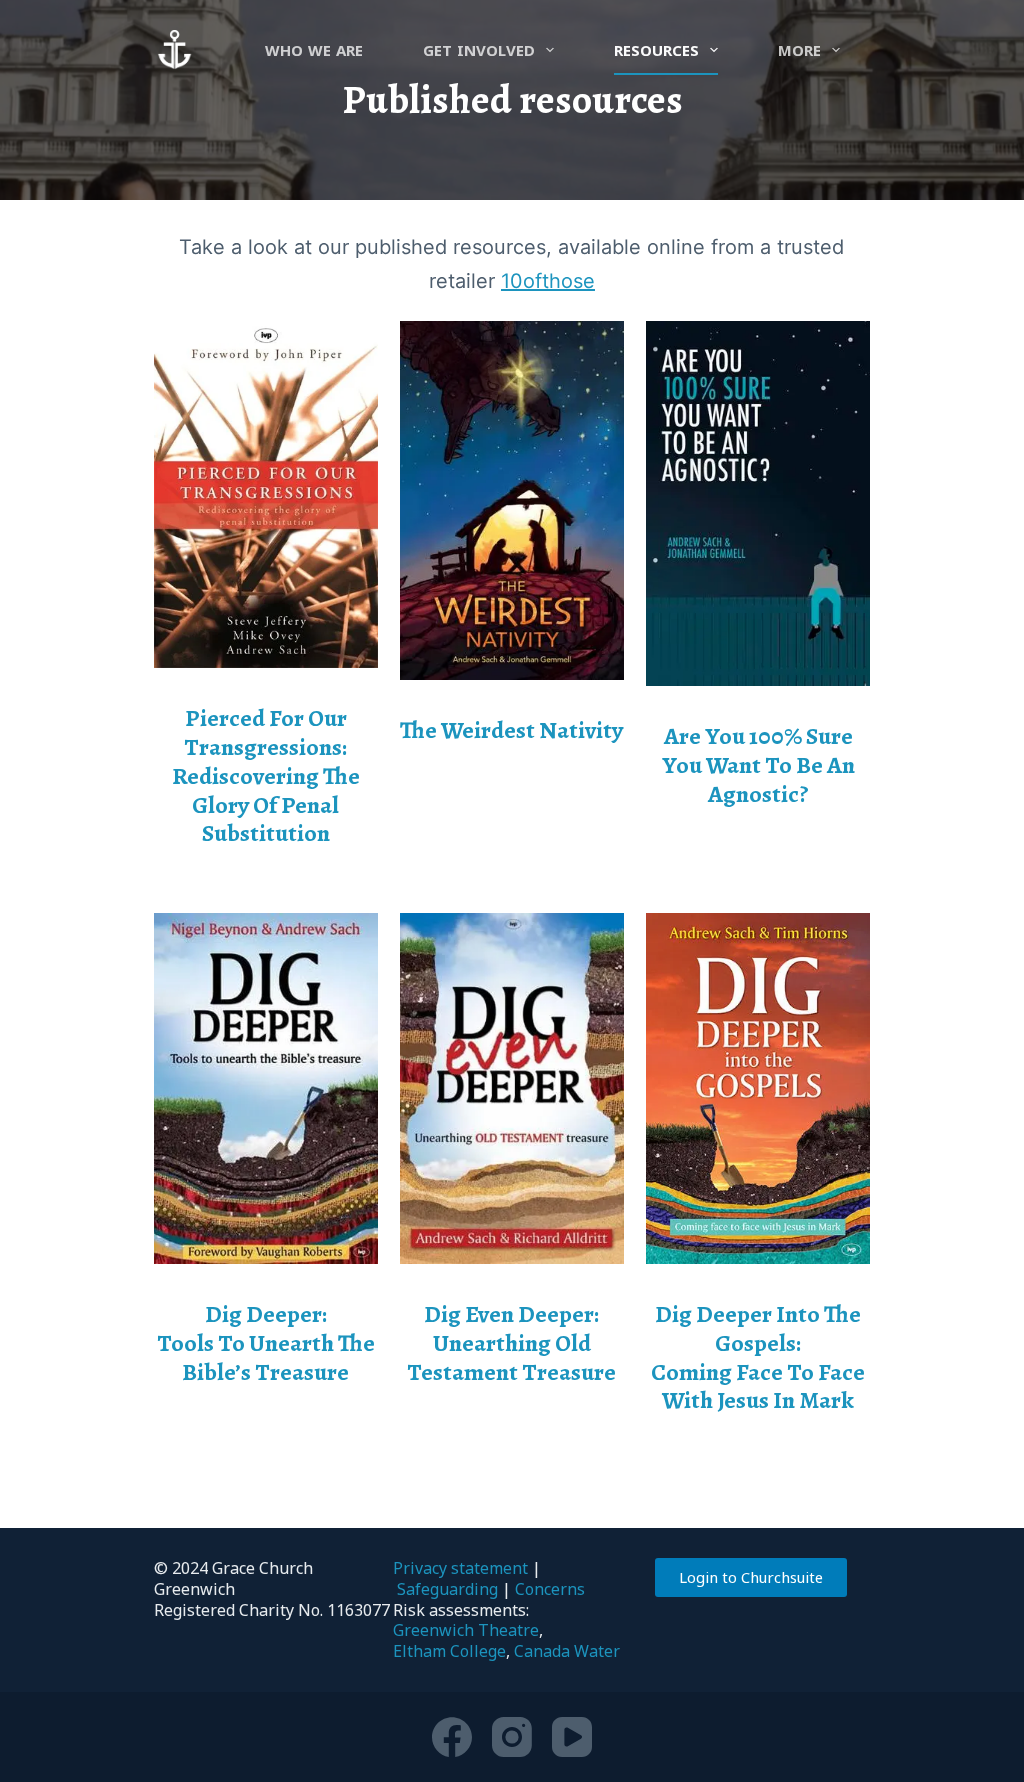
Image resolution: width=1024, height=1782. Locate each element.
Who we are (314, 50)
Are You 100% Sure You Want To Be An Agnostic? (758, 765)
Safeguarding (447, 1589)
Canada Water (567, 1651)
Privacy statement (460, 1568)
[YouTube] (572, 1737)
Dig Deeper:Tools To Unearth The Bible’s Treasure (266, 1343)
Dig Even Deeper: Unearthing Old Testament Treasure (511, 1343)
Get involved (479, 50)
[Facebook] (452, 1737)
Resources (656, 50)
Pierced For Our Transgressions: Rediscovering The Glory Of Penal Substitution (266, 775)
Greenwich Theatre (466, 1630)
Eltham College (449, 1651)
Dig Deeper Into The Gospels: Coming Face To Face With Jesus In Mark (758, 1357)
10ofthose (548, 281)
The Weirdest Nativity (511, 730)
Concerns (550, 1589)
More (799, 50)
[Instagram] (512, 1737)
